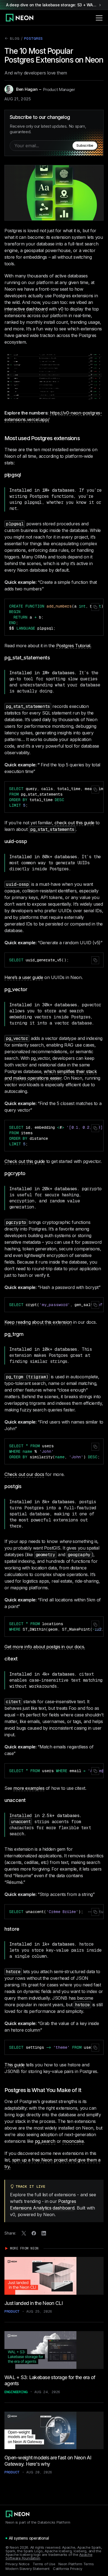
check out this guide (74, 823)
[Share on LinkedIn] (44, 2233)
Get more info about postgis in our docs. (45, 1647)
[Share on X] (24, 2233)
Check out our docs (24, 1474)
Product (12, 2311)
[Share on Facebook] (34, 2233)
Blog (12, 39)
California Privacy (68, 2569)
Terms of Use (44, 2564)
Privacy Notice (17, 2564)
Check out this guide (25, 1161)
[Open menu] (99, 18)
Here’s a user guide (24, 977)
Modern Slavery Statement (28, 2569)
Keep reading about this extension (38, 1322)
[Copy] (95, 607)
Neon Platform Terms (76, 2564)
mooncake (73, 2141)
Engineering (16, 2392)
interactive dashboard (26, 309)
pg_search (45, 2141)
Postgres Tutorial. (74, 646)
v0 (61, 309)
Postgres (33, 38)
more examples (29, 1788)
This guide (15, 2065)
